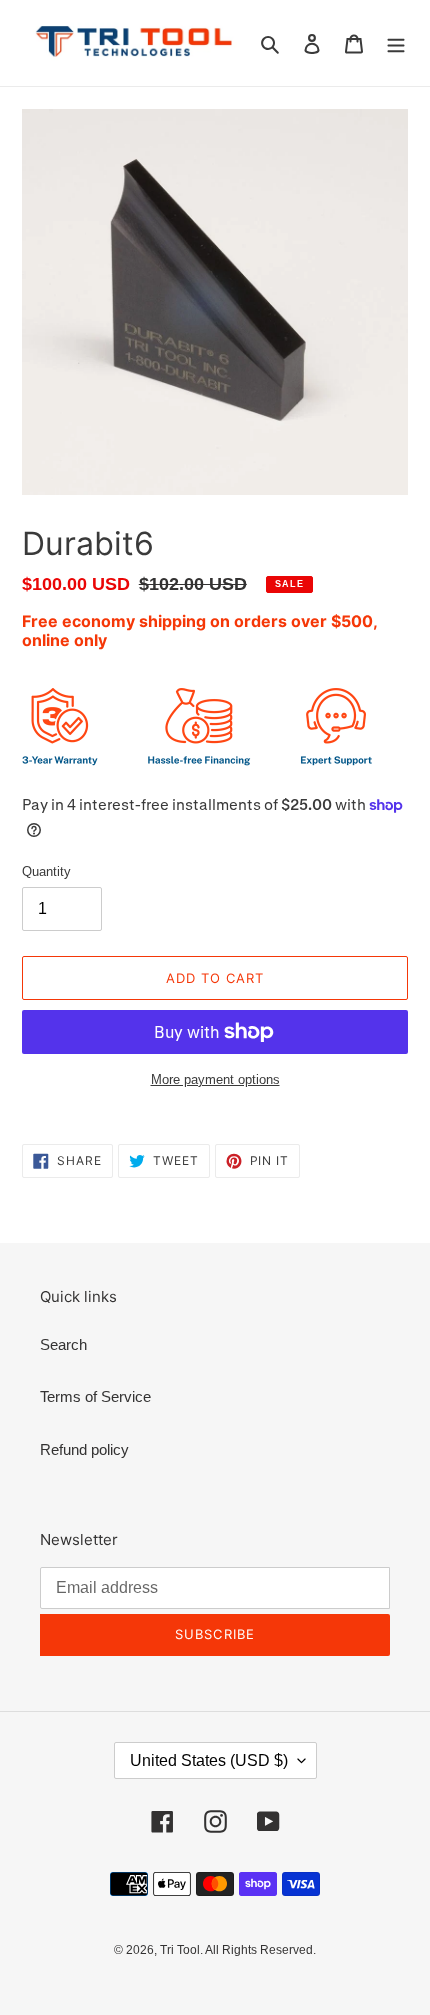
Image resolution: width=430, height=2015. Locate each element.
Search (63, 1344)
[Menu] (396, 43)
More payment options (215, 1079)
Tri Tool (180, 1950)
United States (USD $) (209, 1760)
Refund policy (84, 1449)
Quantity (46, 871)
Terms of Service (95, 1396)
